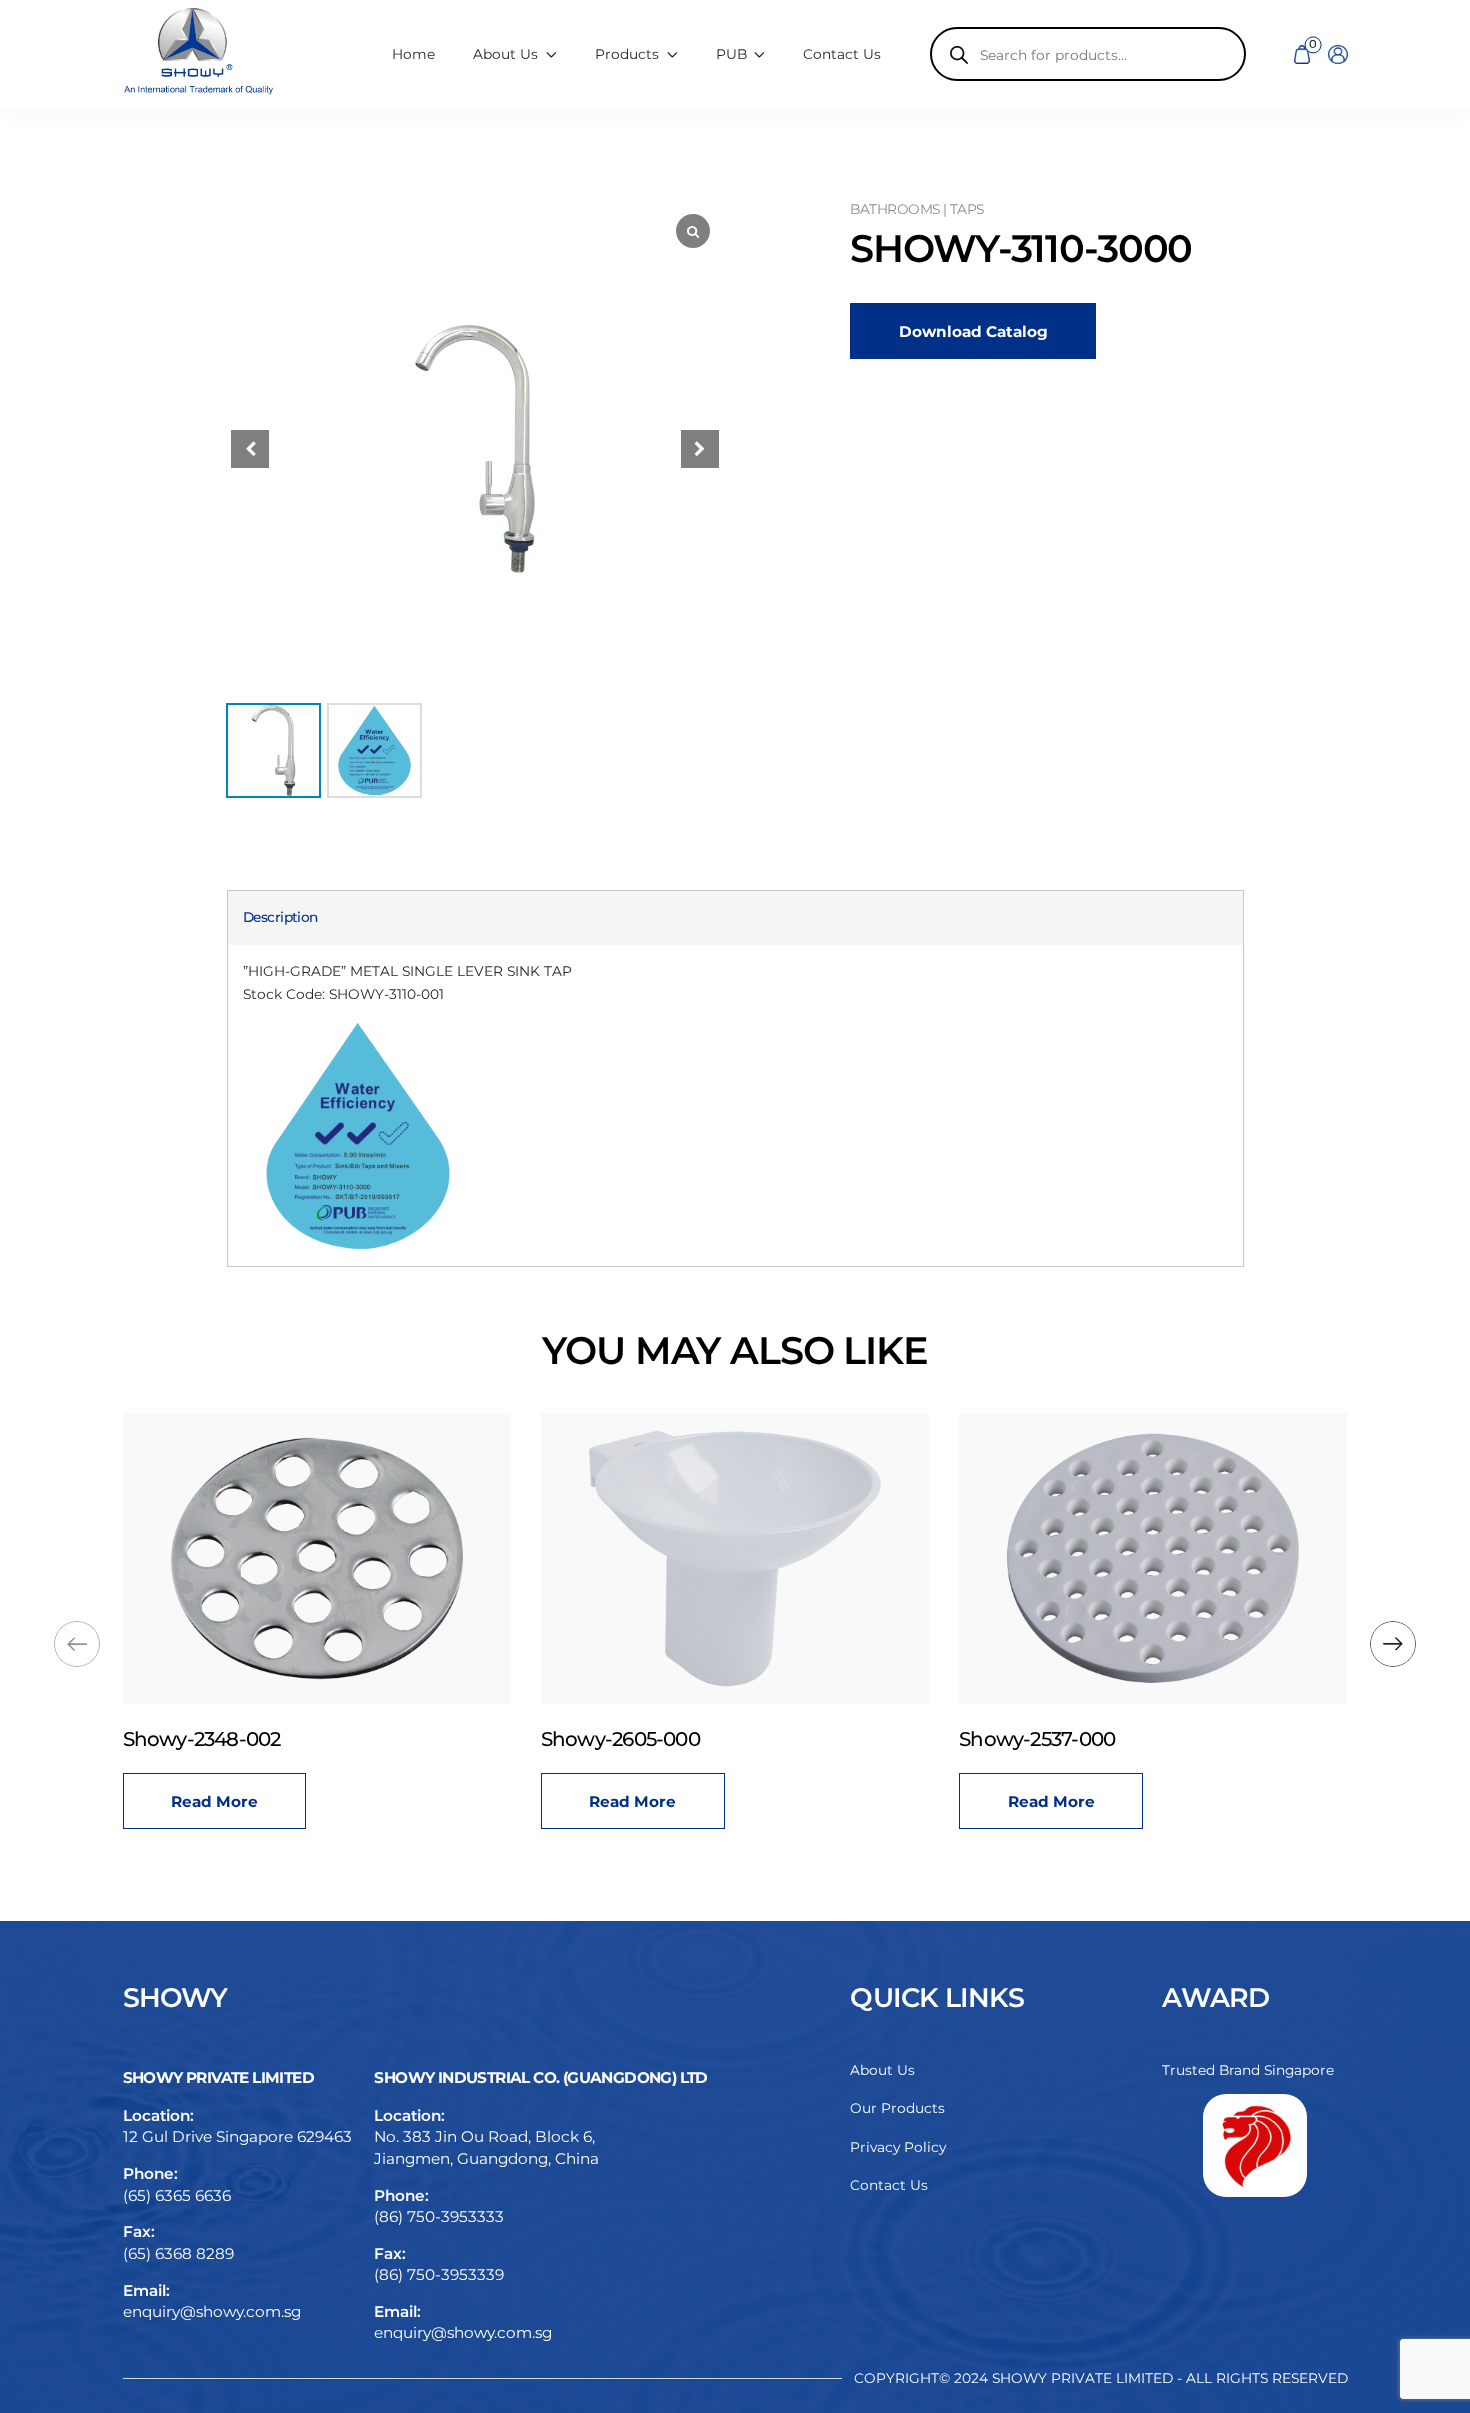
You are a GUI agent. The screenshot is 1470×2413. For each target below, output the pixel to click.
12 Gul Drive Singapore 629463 (237, 2136)
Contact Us (842, 54)
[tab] (280, 917)
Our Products (897, 2108)
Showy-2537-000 (1037, 1739)
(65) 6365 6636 (177, 2195)
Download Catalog (973, 331)
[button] (700, 449)
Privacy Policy (898, 2147)
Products (627, 54)
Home (413, 54)
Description (280, 917)
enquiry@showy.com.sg (212, 2311)
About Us (882, 2070)
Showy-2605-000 (620, 1739)
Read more (214, 1801)
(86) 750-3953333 (439, 2216)
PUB (731, 54)
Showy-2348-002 (202, 1739)
